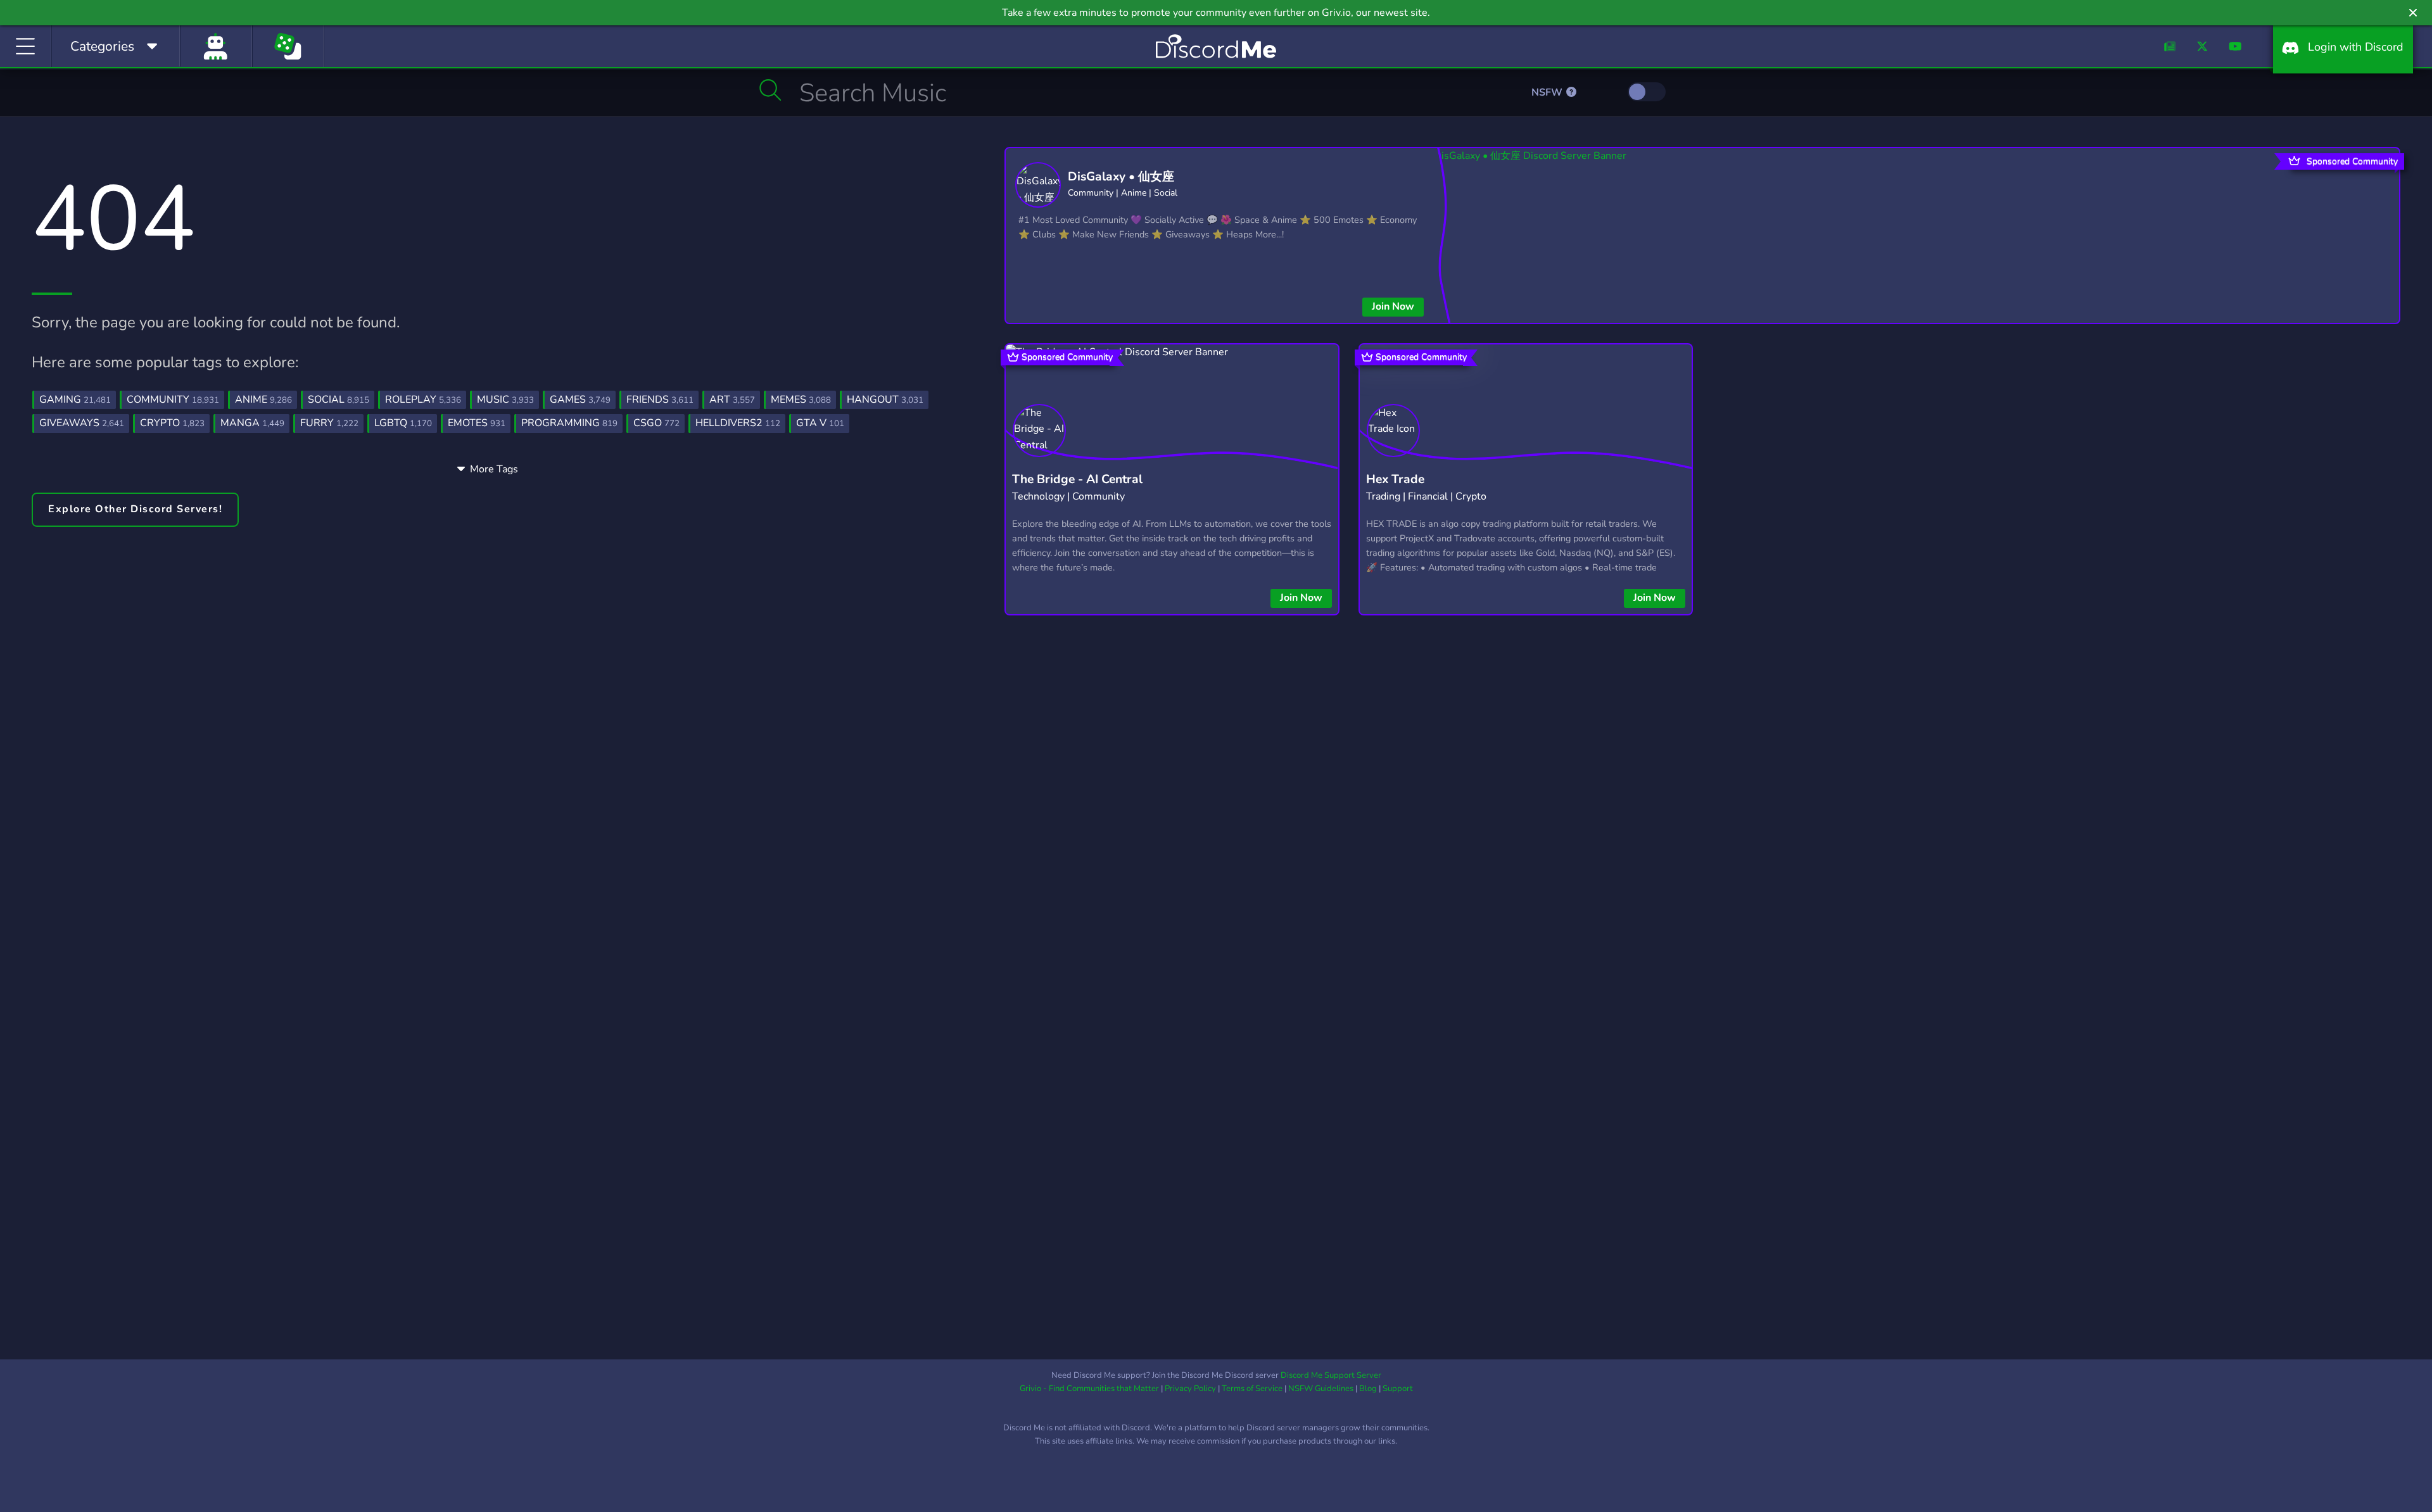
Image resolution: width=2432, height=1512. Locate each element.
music (505, 400)
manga (252, 423)
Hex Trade (1395, 479)
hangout (885, 400)
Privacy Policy (1190, 1389)
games (580, 400)
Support (1398, 1389)
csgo (656, 423)
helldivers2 (738, 423)
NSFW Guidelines (1321, 1389)
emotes (477, 423)
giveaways (82, 423)
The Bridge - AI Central (1077, 479)
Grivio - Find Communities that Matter (1089, 1389)
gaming (75, 400)
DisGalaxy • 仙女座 (1121, 177)
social (339, 400)
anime (263, 400)
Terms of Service (1252, 1389)
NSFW (1548, 92)
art (732, 400)
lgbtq (403, 423)
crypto (172, 423)
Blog (1368, 1389)
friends (660, 400)
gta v (820, 423)
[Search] (770, 90)
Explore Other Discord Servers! (135, 509)
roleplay (423, 400)
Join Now (1393, 306)
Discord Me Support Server (1331, 1375)
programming (569, 423)
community (173, 400)
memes (801, 400)
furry (329, 423)
